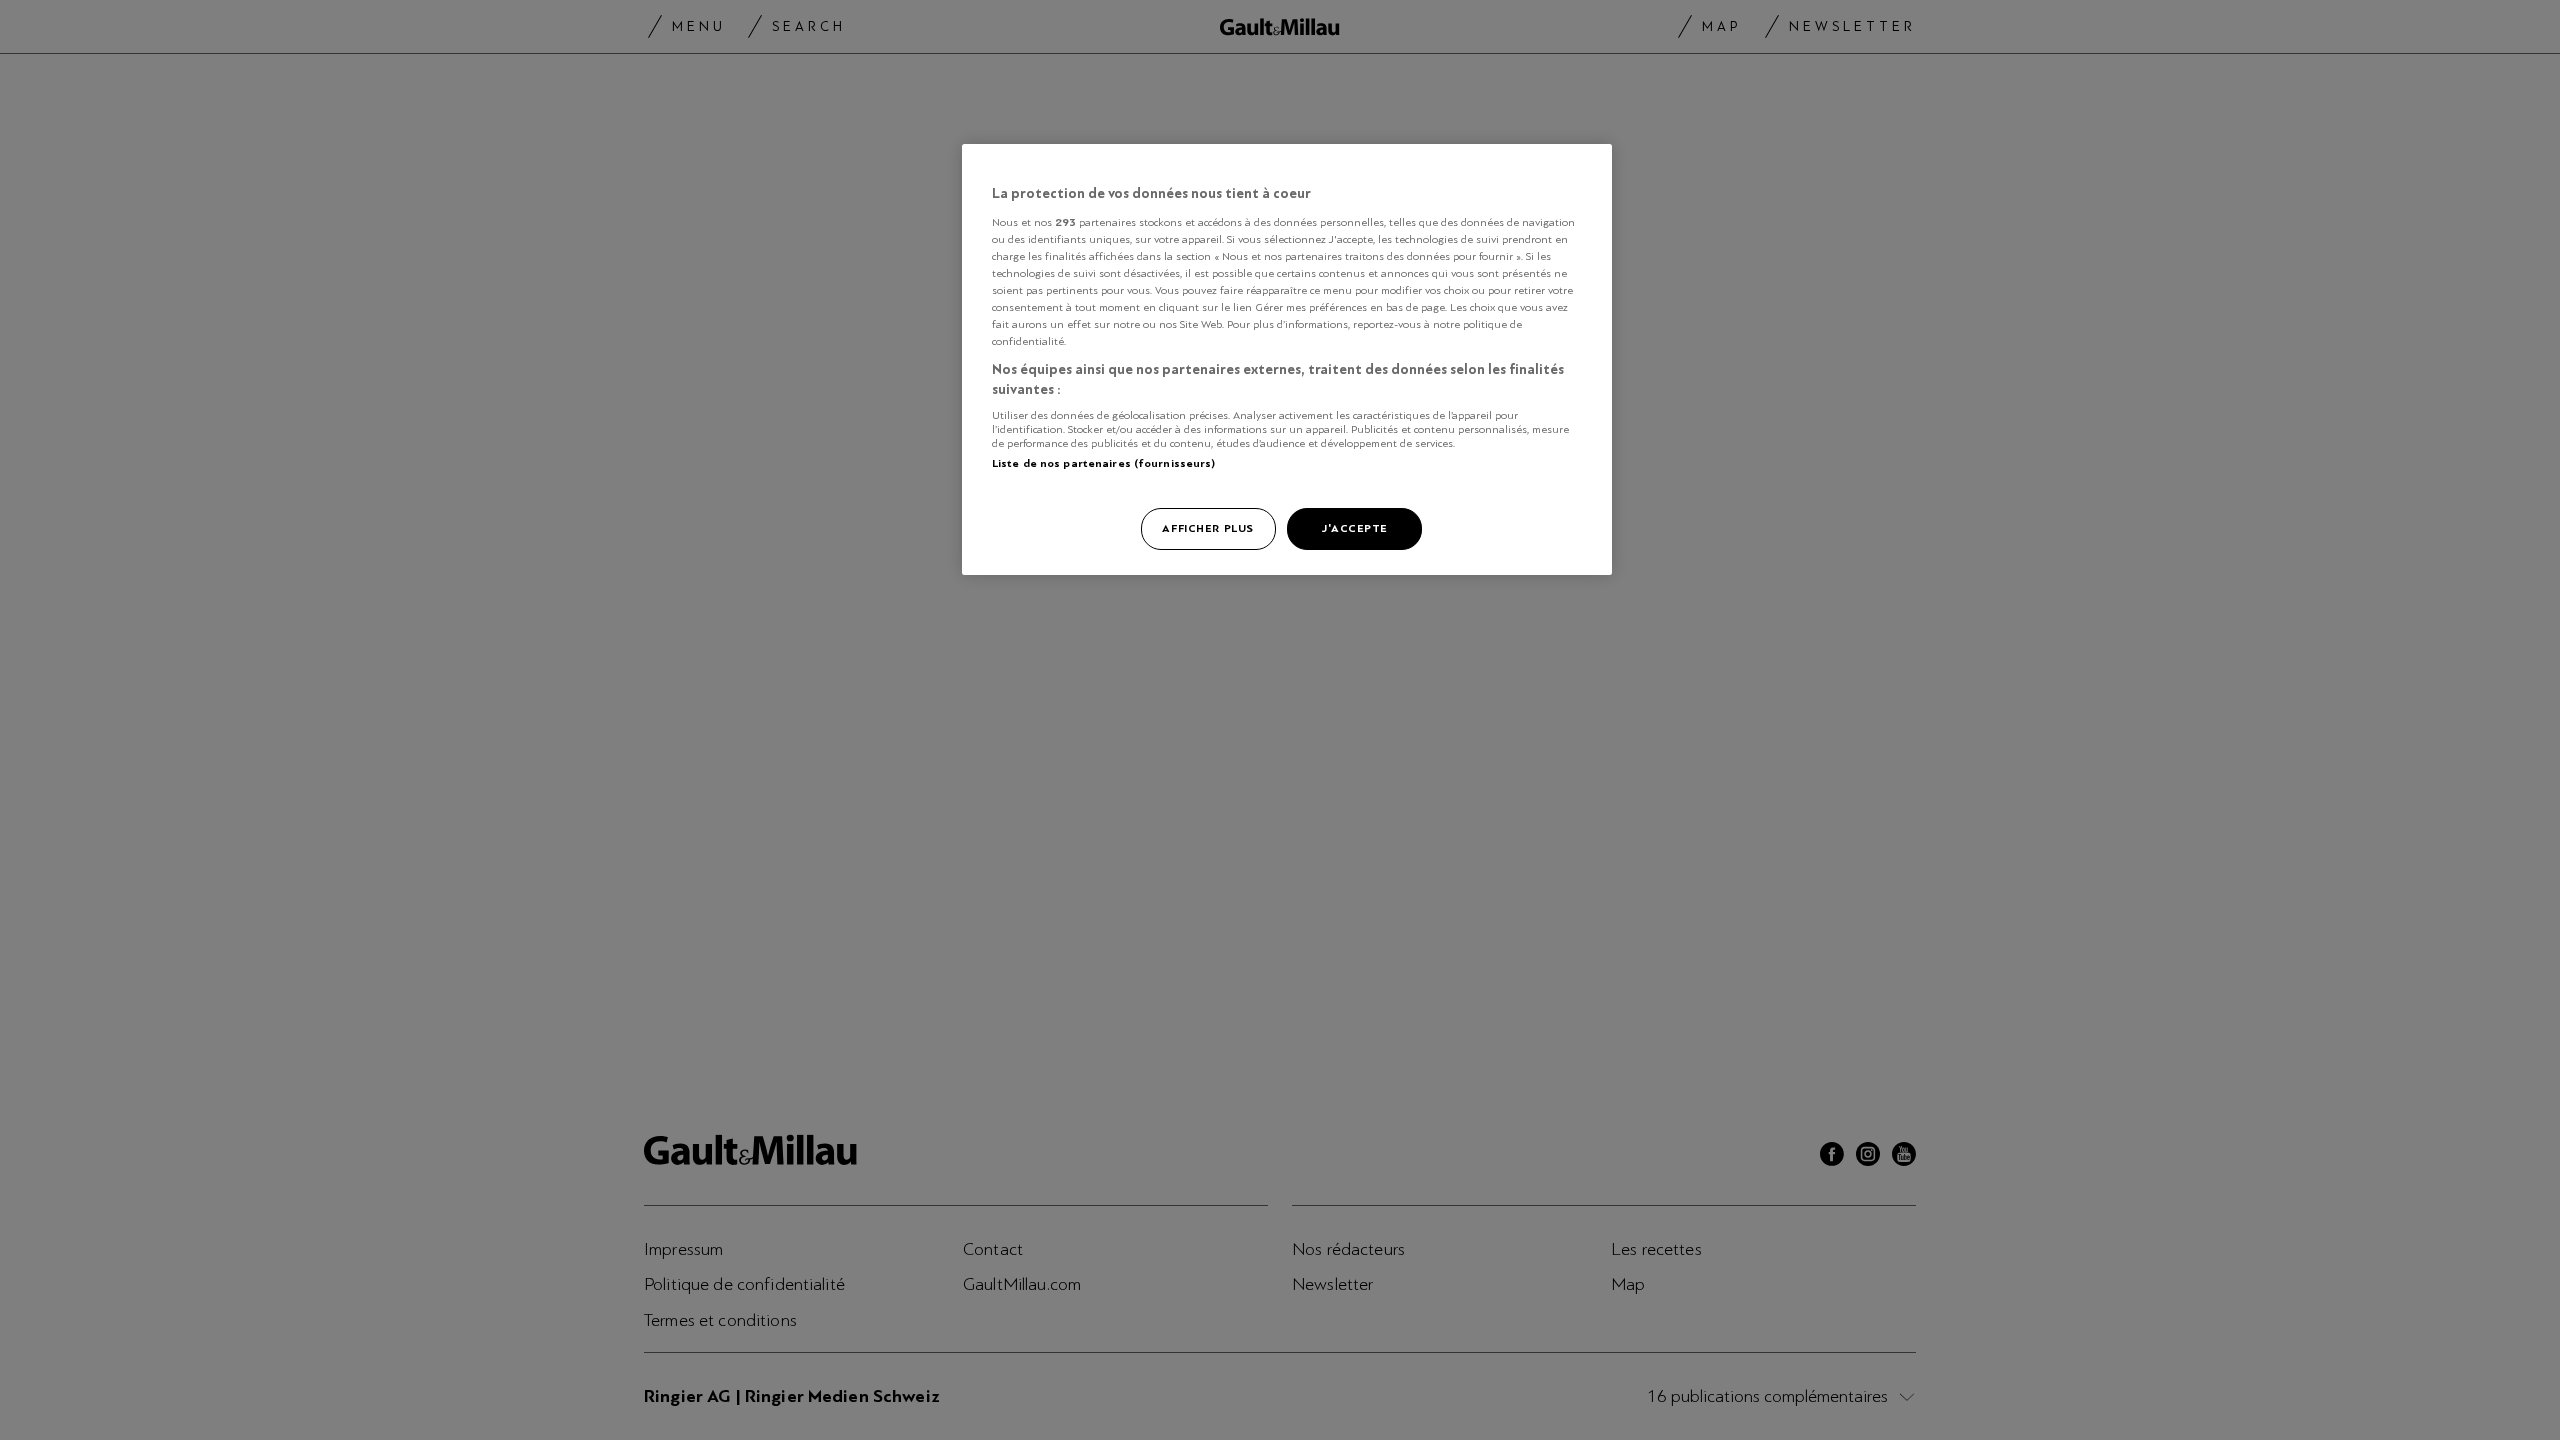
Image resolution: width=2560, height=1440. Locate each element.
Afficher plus (1207, 528)
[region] (1287, 359)
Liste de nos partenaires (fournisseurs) (1103, 463)
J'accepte (1354, 528)
